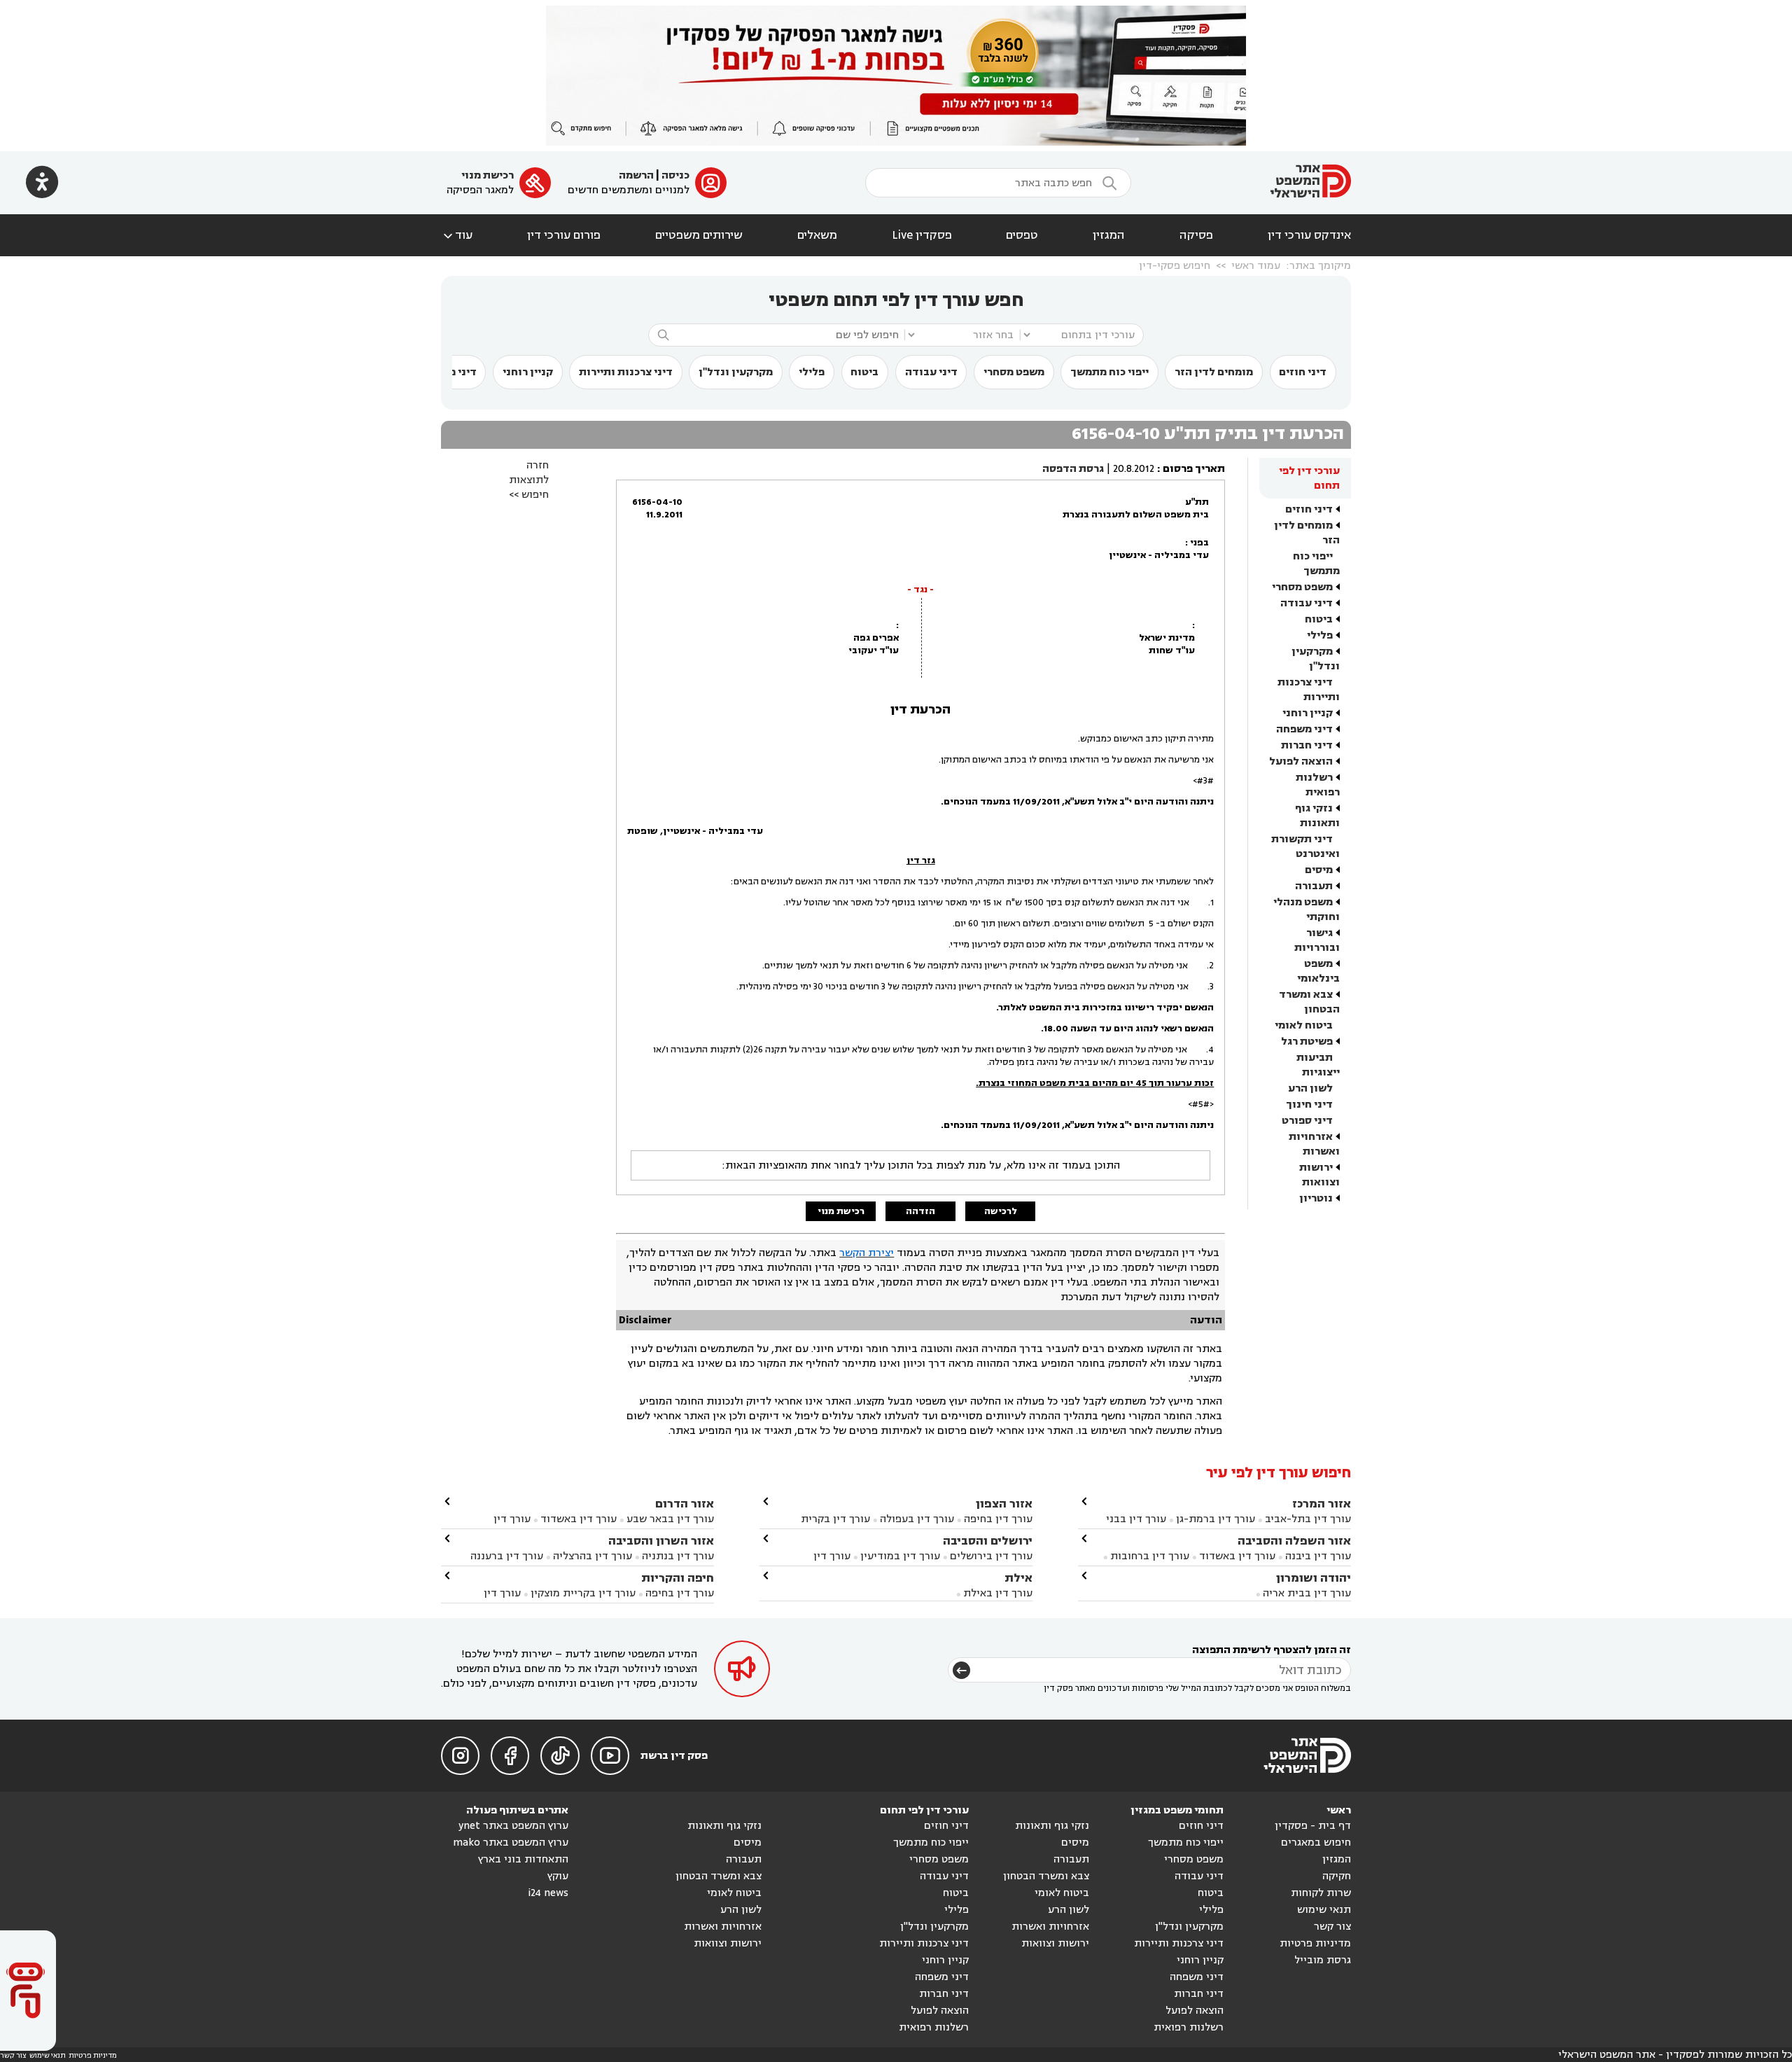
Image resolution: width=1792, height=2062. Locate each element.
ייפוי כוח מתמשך (1109, 372)
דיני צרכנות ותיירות (626, 372)
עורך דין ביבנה (1318, 1556)
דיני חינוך (1309, 1105)
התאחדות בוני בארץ (523, 1859)
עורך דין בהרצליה (593, 1556)
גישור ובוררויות (1317, 940)
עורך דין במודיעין (900, 1556)
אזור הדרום (685, 1504)
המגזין (1109, 235)
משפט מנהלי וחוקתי (1307, 910)
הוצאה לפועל (1301, 761)
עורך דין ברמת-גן (1216, 1519)
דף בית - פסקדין (1313, 1826)
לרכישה (1001, 1211)
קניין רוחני (528, 372)
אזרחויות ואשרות (1314, 1144)
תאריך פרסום (1194, 469)
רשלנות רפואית (1318, 785)
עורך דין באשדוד (1237, 1556)
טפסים (1022, 235)
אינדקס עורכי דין (1309, 235)
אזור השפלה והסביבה (1294, 1541)
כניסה (675, 175)
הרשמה (636, 175)
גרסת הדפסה (1073, 469)
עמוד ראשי (1256, 266)
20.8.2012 (1134, 469)
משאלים (817, 235)
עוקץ (558, 1876)
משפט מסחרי (1014, 372)
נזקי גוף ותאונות (1317, 816)
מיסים (1319, 870)
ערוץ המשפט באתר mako (511, 1842)
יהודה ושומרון (1314, 1578)
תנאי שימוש (1324, 1910)
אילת (1018, 1578)
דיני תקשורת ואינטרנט (1305, 847)
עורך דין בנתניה (678, 1556)
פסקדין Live (922, 235)
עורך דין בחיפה (998, 1519)
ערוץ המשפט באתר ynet (513, 1826)
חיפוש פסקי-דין (1175, 266)
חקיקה (1337, 1876)
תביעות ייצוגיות (1318, 1065)
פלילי (812, 372)
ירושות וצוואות (1319, 1175)
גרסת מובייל (1323, 1960)
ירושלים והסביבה (988, 1541)
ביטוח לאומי (1304, 1025)
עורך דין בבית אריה (1307, 1593)
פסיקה (1196, 235)
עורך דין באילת (998, 1593)
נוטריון (1316, 1198)
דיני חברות (1307, 745)
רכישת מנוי (488, 175)
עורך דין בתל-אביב (1308, 1519)
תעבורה (1314, 886)
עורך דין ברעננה (507, 1556)
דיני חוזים (1303, 372)
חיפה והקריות (678, 1578)
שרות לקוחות (1321, 1893)
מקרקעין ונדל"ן (736, 372)
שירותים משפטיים (699, 235)
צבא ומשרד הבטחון (1309, 1002)
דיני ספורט (1307, 1121)
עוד (457, 235)
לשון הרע (1310, 1088)
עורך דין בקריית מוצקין (583, 1593)
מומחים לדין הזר (1214, 372)
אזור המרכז (1322, 1504)
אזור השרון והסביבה (661, 1541)
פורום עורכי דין (564, 235)
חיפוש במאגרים (1316, 1842)
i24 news (548, 1893)
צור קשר (1332, 1927)
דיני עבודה (931, 372)
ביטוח (864, 372)
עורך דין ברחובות (1150, 1556)
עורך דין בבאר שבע (670, 1519)
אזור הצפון (1004, 1504)
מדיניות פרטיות (1315, 1943)
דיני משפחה (1304, 729)
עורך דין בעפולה (916, 1519)
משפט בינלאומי (1318, 971)
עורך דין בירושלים (991, 1556)
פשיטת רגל (1307, 1042)
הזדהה (920, 1211)
